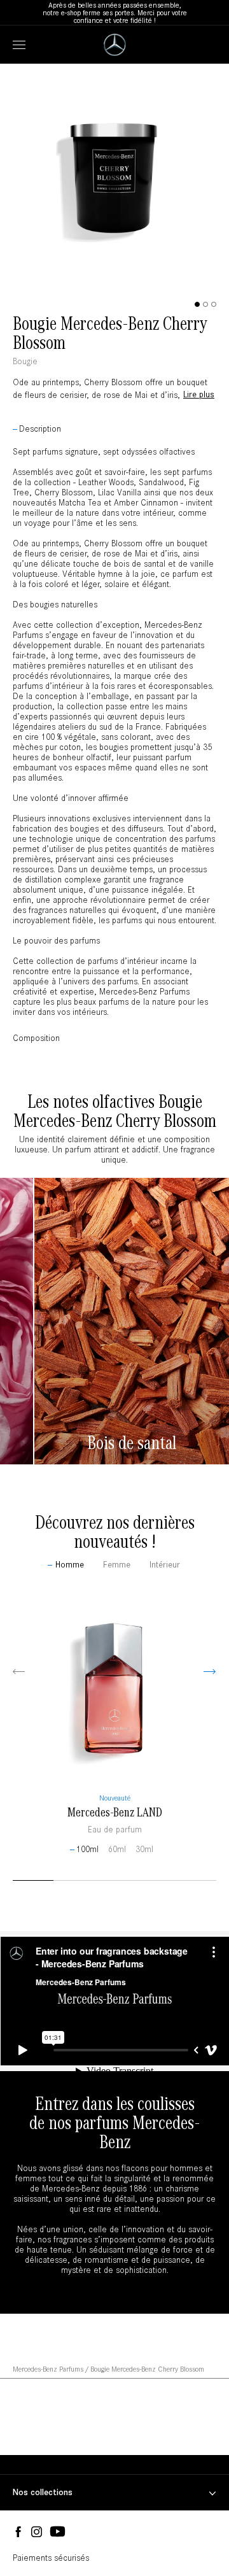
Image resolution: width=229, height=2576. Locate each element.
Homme (70, 1565)
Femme (117, 1565)
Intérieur (165, 1565)
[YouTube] (58, 2532)
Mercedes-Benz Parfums (48, 2369)
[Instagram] (37, 2532)
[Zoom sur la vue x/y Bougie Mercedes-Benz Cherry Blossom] (114, 290)
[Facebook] (18, 2532)
